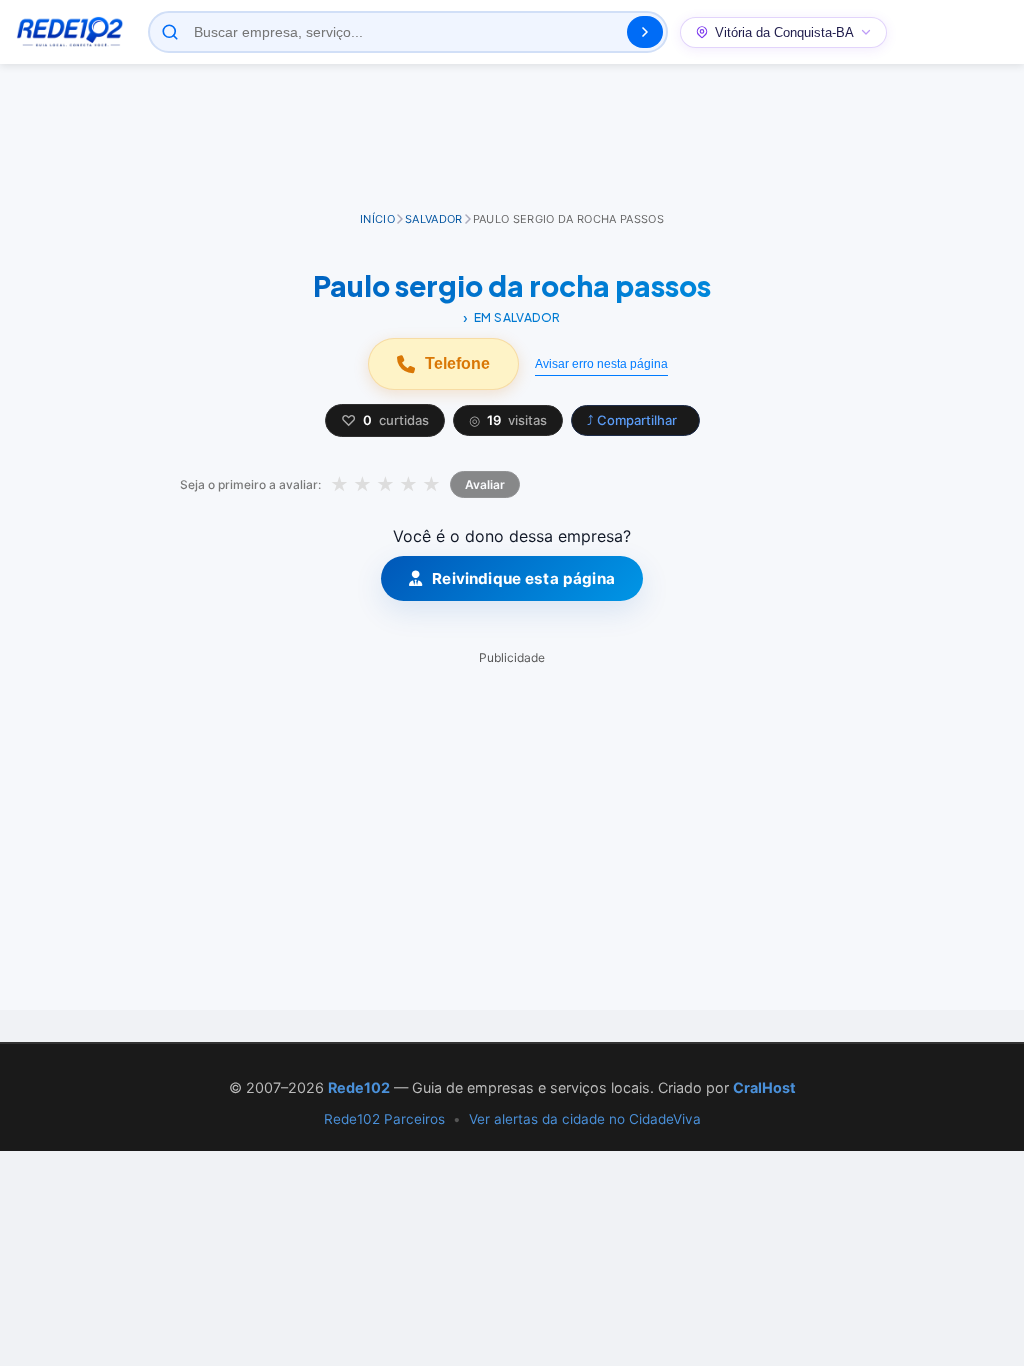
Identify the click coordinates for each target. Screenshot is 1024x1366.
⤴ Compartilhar (632, 420)
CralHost (764, 1087)
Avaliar (485, 484)
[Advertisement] (512, 139)
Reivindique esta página (523, 578)
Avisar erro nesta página (601, 364)
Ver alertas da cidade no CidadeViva (585, 1119)
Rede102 (359, 1087)
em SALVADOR (517, 317)
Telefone (457, 363)
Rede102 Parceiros (384, 1119)
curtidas (385, 420)
